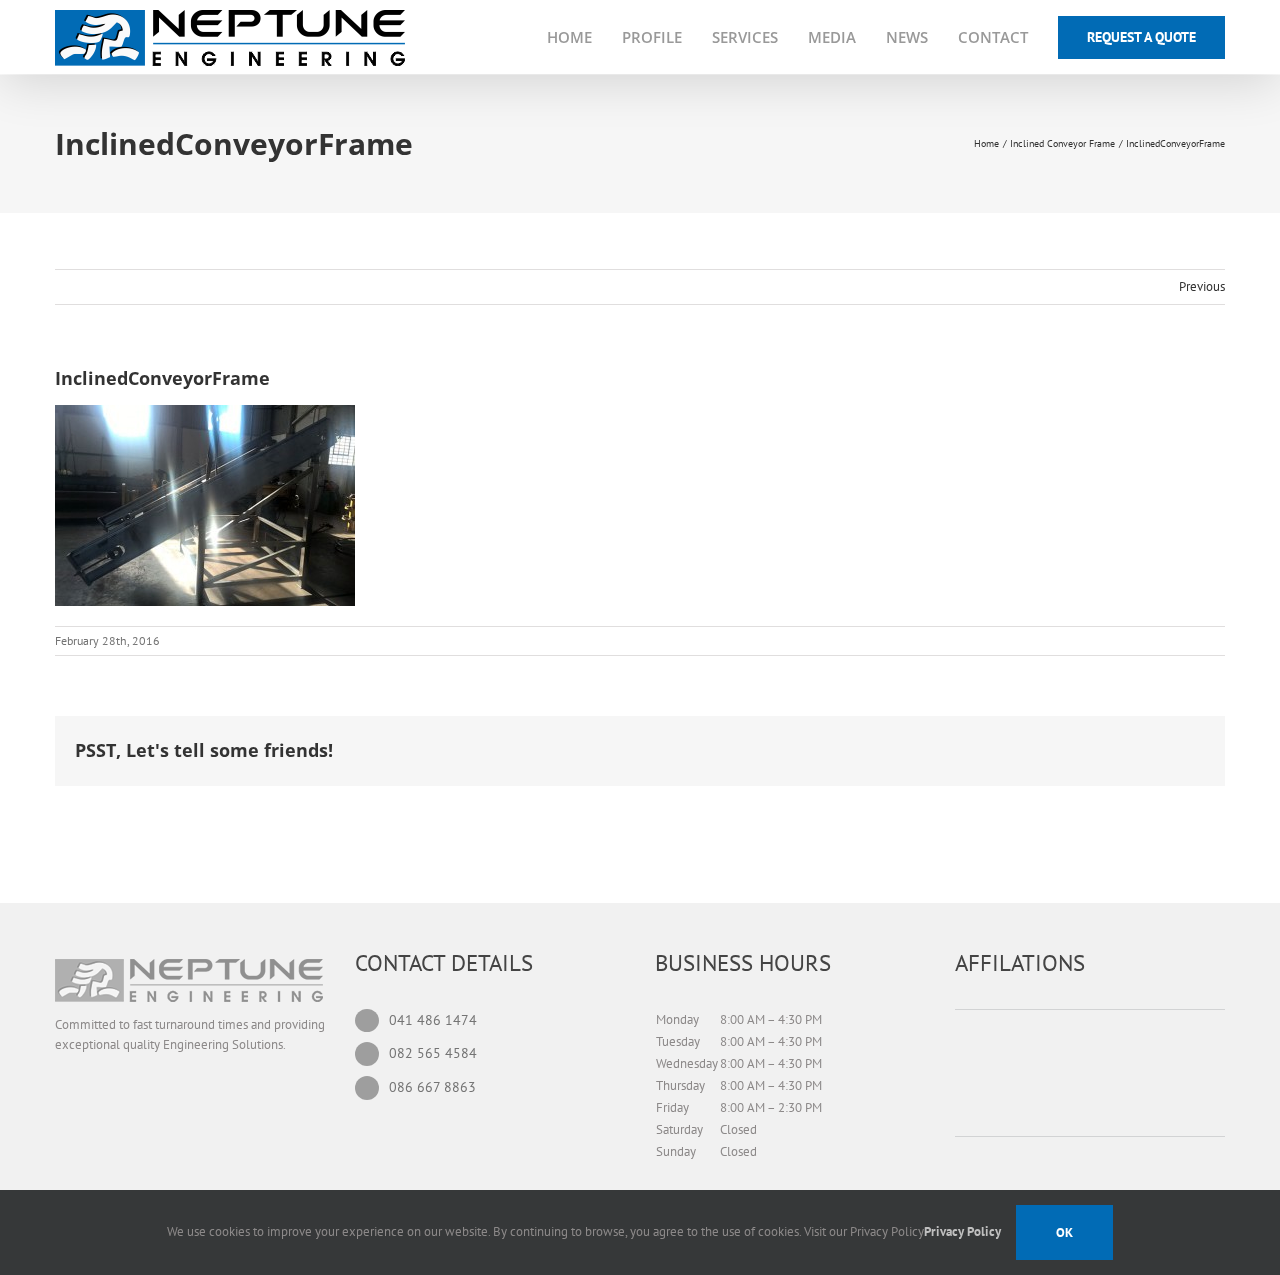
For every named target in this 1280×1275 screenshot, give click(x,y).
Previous (1202, 286)
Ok (1064, 1232)
